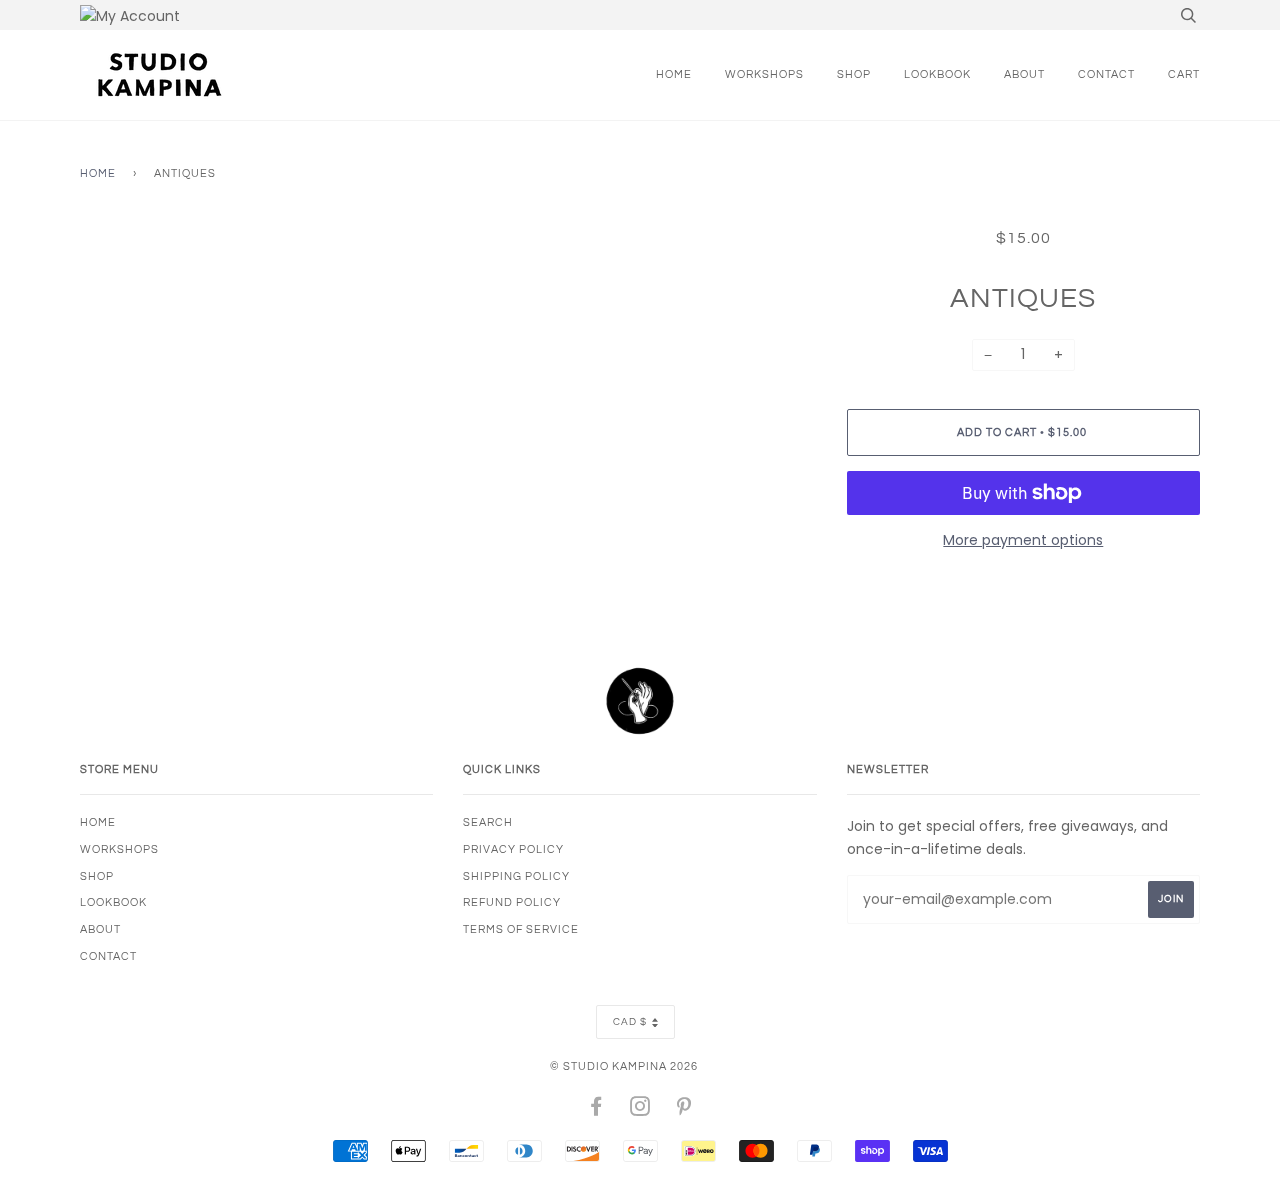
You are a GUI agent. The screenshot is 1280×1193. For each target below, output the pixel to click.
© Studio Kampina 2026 (624, 1066)
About (1024, 74)
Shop (854, 74)
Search (488, 822)
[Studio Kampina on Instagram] (640, 1110)
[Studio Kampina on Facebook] (596, 1110)
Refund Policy (512, 902)
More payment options (1023, 540)
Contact (1106, 74)
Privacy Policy (513, 849)
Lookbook (937, 74)
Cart (1184, 74)
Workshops (764, 74)
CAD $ (630, 1022)
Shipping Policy (516, 876)
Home (674, 74)
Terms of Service (521, 929)
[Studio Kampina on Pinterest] (684, 1110)
